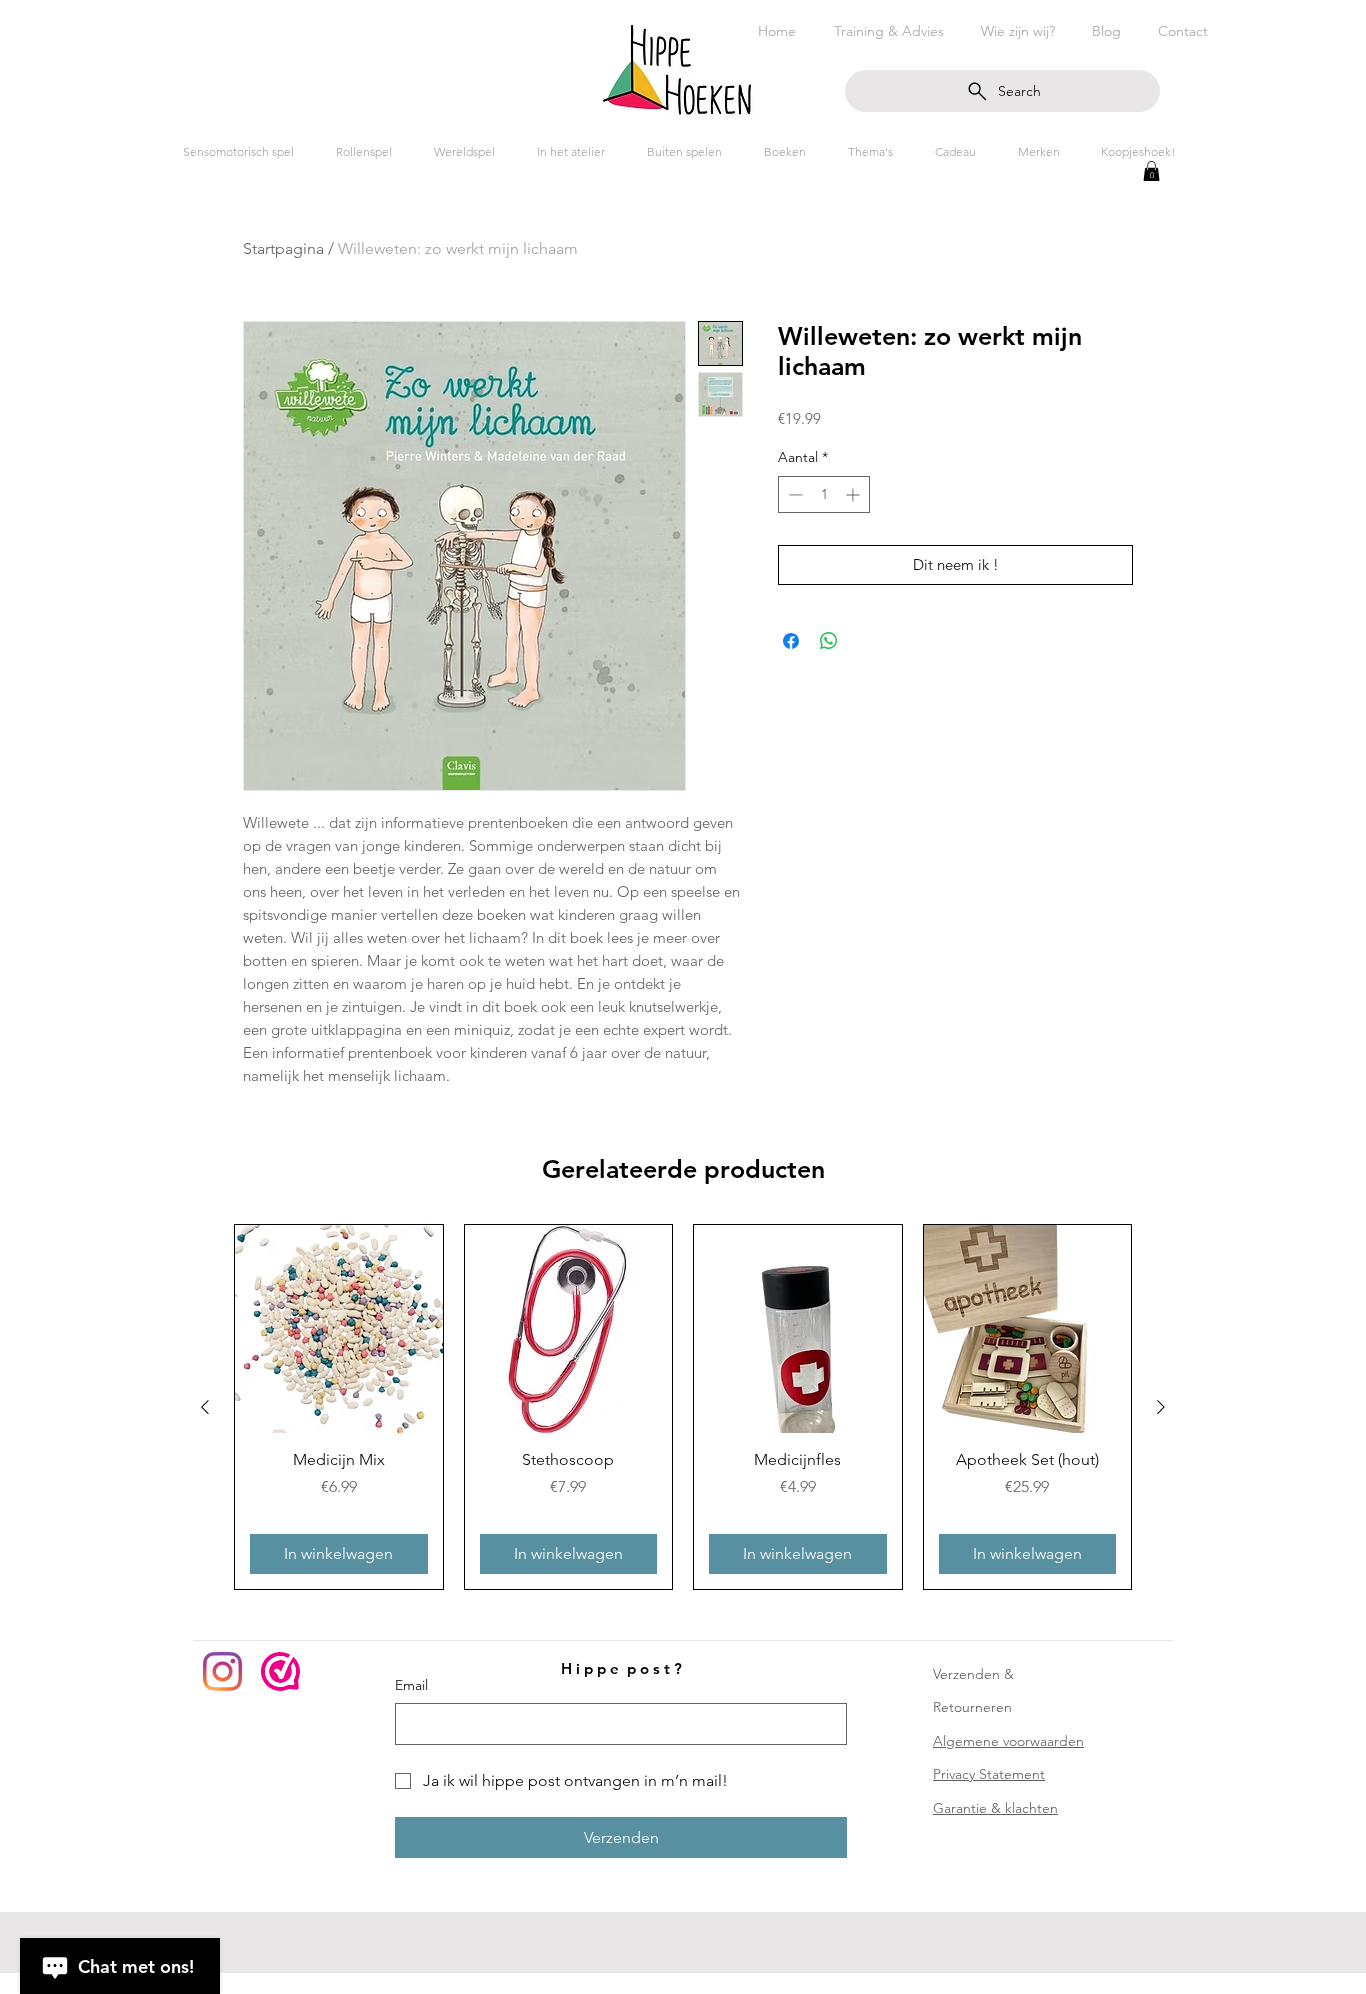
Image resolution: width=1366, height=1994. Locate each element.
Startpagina (283, 248)
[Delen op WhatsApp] (829, 641)
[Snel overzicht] (339, 1329)
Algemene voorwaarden (1008, 1741)
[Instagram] (222, 1671)
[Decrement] (793, 494)
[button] (1151, 171)
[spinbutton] (824, 494)
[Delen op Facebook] (791, 641)
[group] (683, 1406)
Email (411, 1685)
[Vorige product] (205, 1407)
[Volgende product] (1161, 1407)
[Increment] (854, 494)
